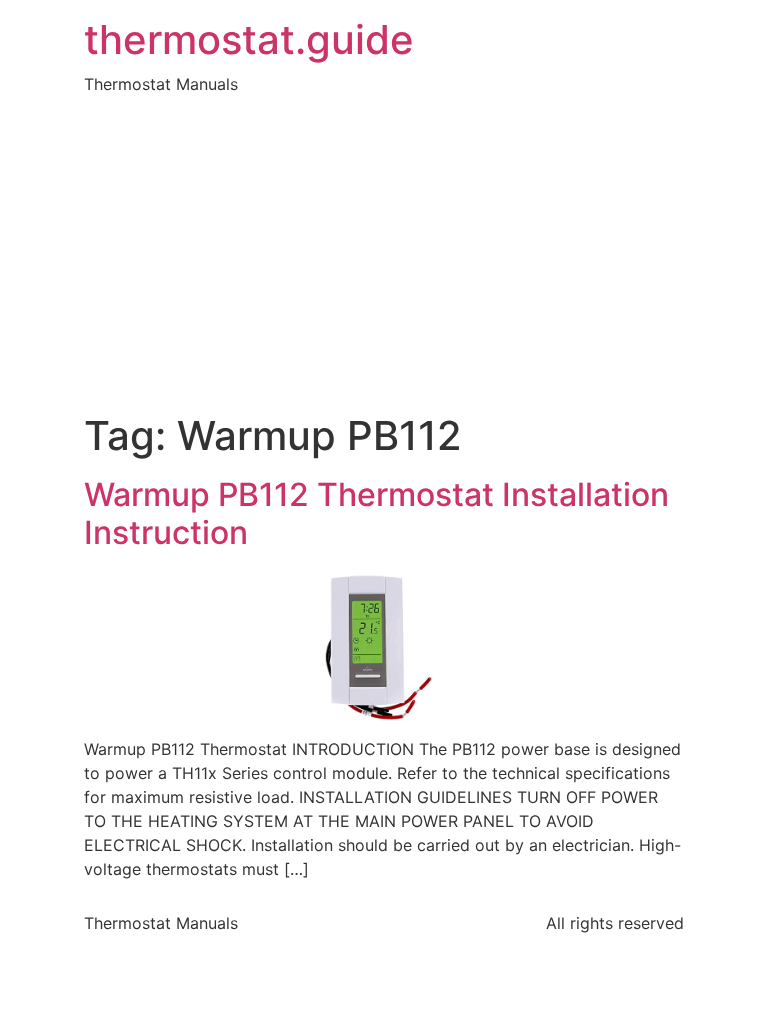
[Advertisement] (384, 262)
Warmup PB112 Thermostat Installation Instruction (376, 513)
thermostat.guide (249, 40)
